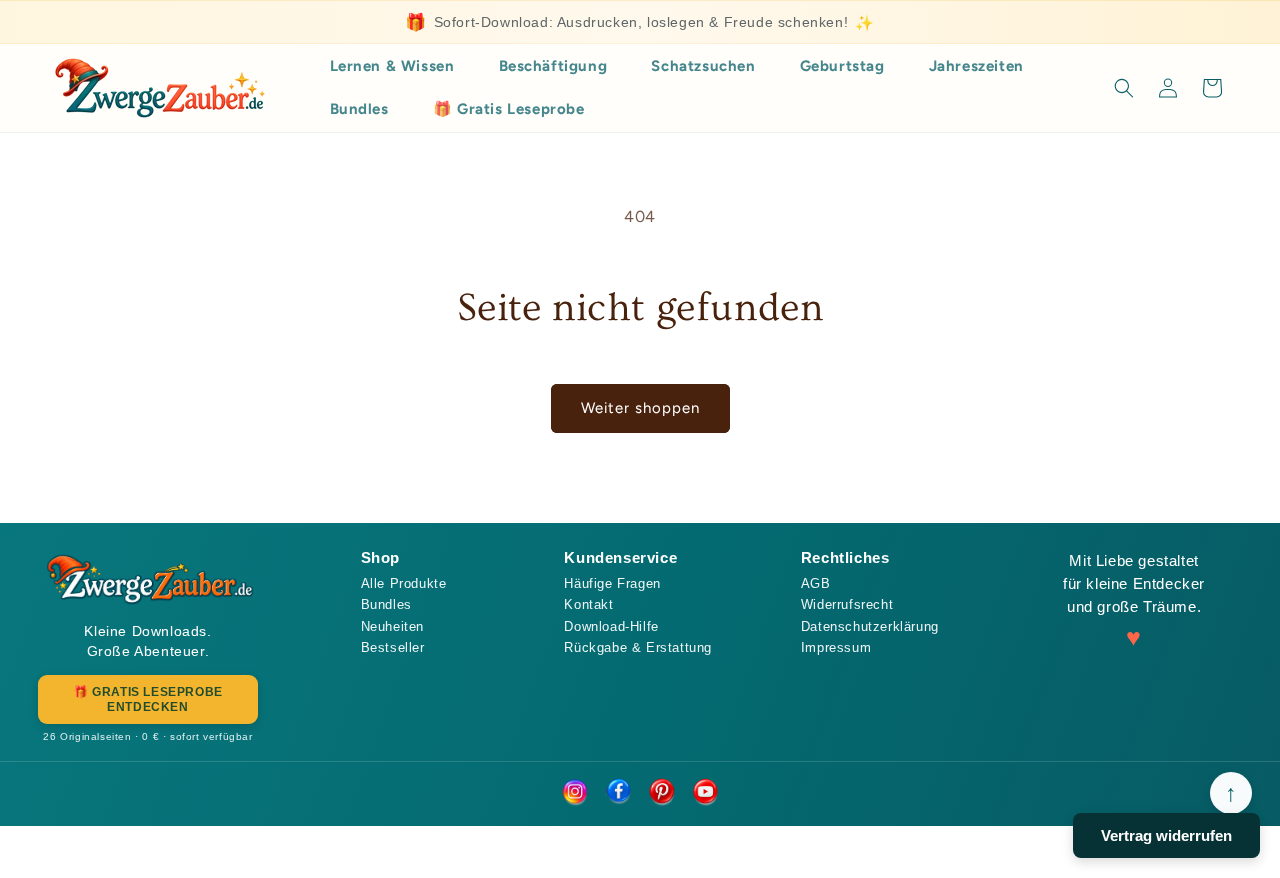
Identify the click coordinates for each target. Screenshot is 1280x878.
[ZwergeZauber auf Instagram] (574, 793)
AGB (816, 583)
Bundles (386, 604)
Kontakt (588, 604)
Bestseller (393, 647)
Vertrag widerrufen (1166, 835)
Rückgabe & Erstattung (638, 647)
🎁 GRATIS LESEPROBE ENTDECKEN (148, 699)
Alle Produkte (404, 583)
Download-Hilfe (611, 626)
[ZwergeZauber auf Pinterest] (662, 793)
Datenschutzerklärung (870, 626)
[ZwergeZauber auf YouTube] (706, 793)
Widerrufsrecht (847, 604)
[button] (1124, 88)
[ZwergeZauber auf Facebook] (618, 793)
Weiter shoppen (640, 408)
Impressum (836, 647)
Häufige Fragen (612, 583)
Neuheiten (392, 626)
